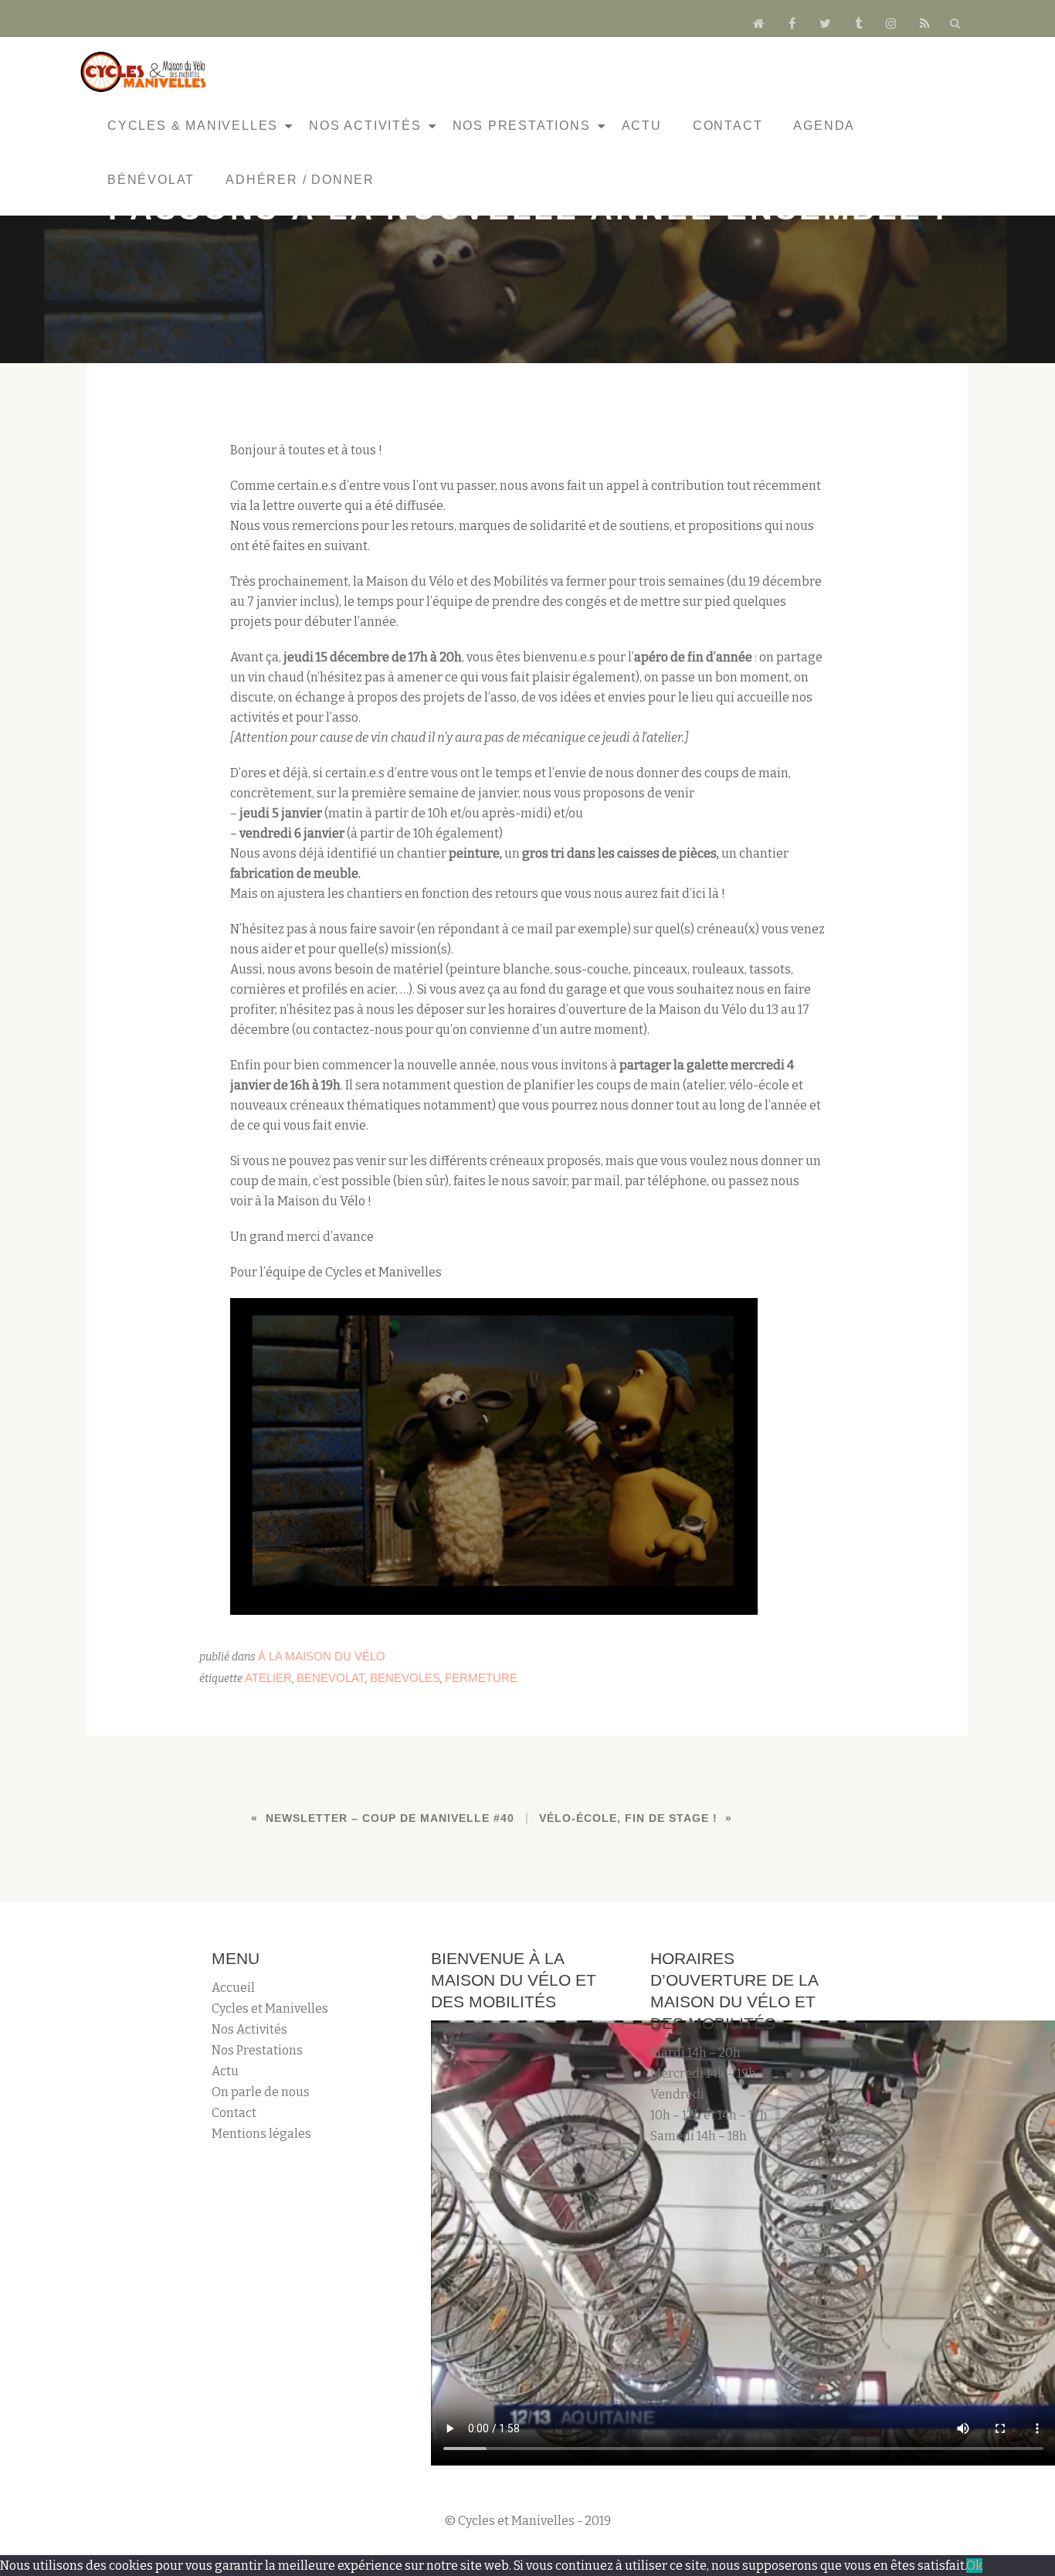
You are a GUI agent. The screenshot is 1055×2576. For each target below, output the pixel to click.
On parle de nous (261, 2092)
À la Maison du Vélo (322, 1656)
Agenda (824, 126)
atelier (268, 1678)
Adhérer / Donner (300, 180)
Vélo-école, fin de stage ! (628, 1818)
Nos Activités (365, 126)
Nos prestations (522, 126)
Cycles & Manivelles (193, 126)
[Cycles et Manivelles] (146, 72)
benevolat (331, 1678)
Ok (974, 2566)
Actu (642, 126)
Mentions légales (261, 2134)
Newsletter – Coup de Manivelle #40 (390, 1818)
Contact (728, 126)
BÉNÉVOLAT (151, 180)
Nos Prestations (257, 2050)
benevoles (405, 1678)
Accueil (233, 1988)
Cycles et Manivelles (270, 2008)
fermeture (481, 1678)
